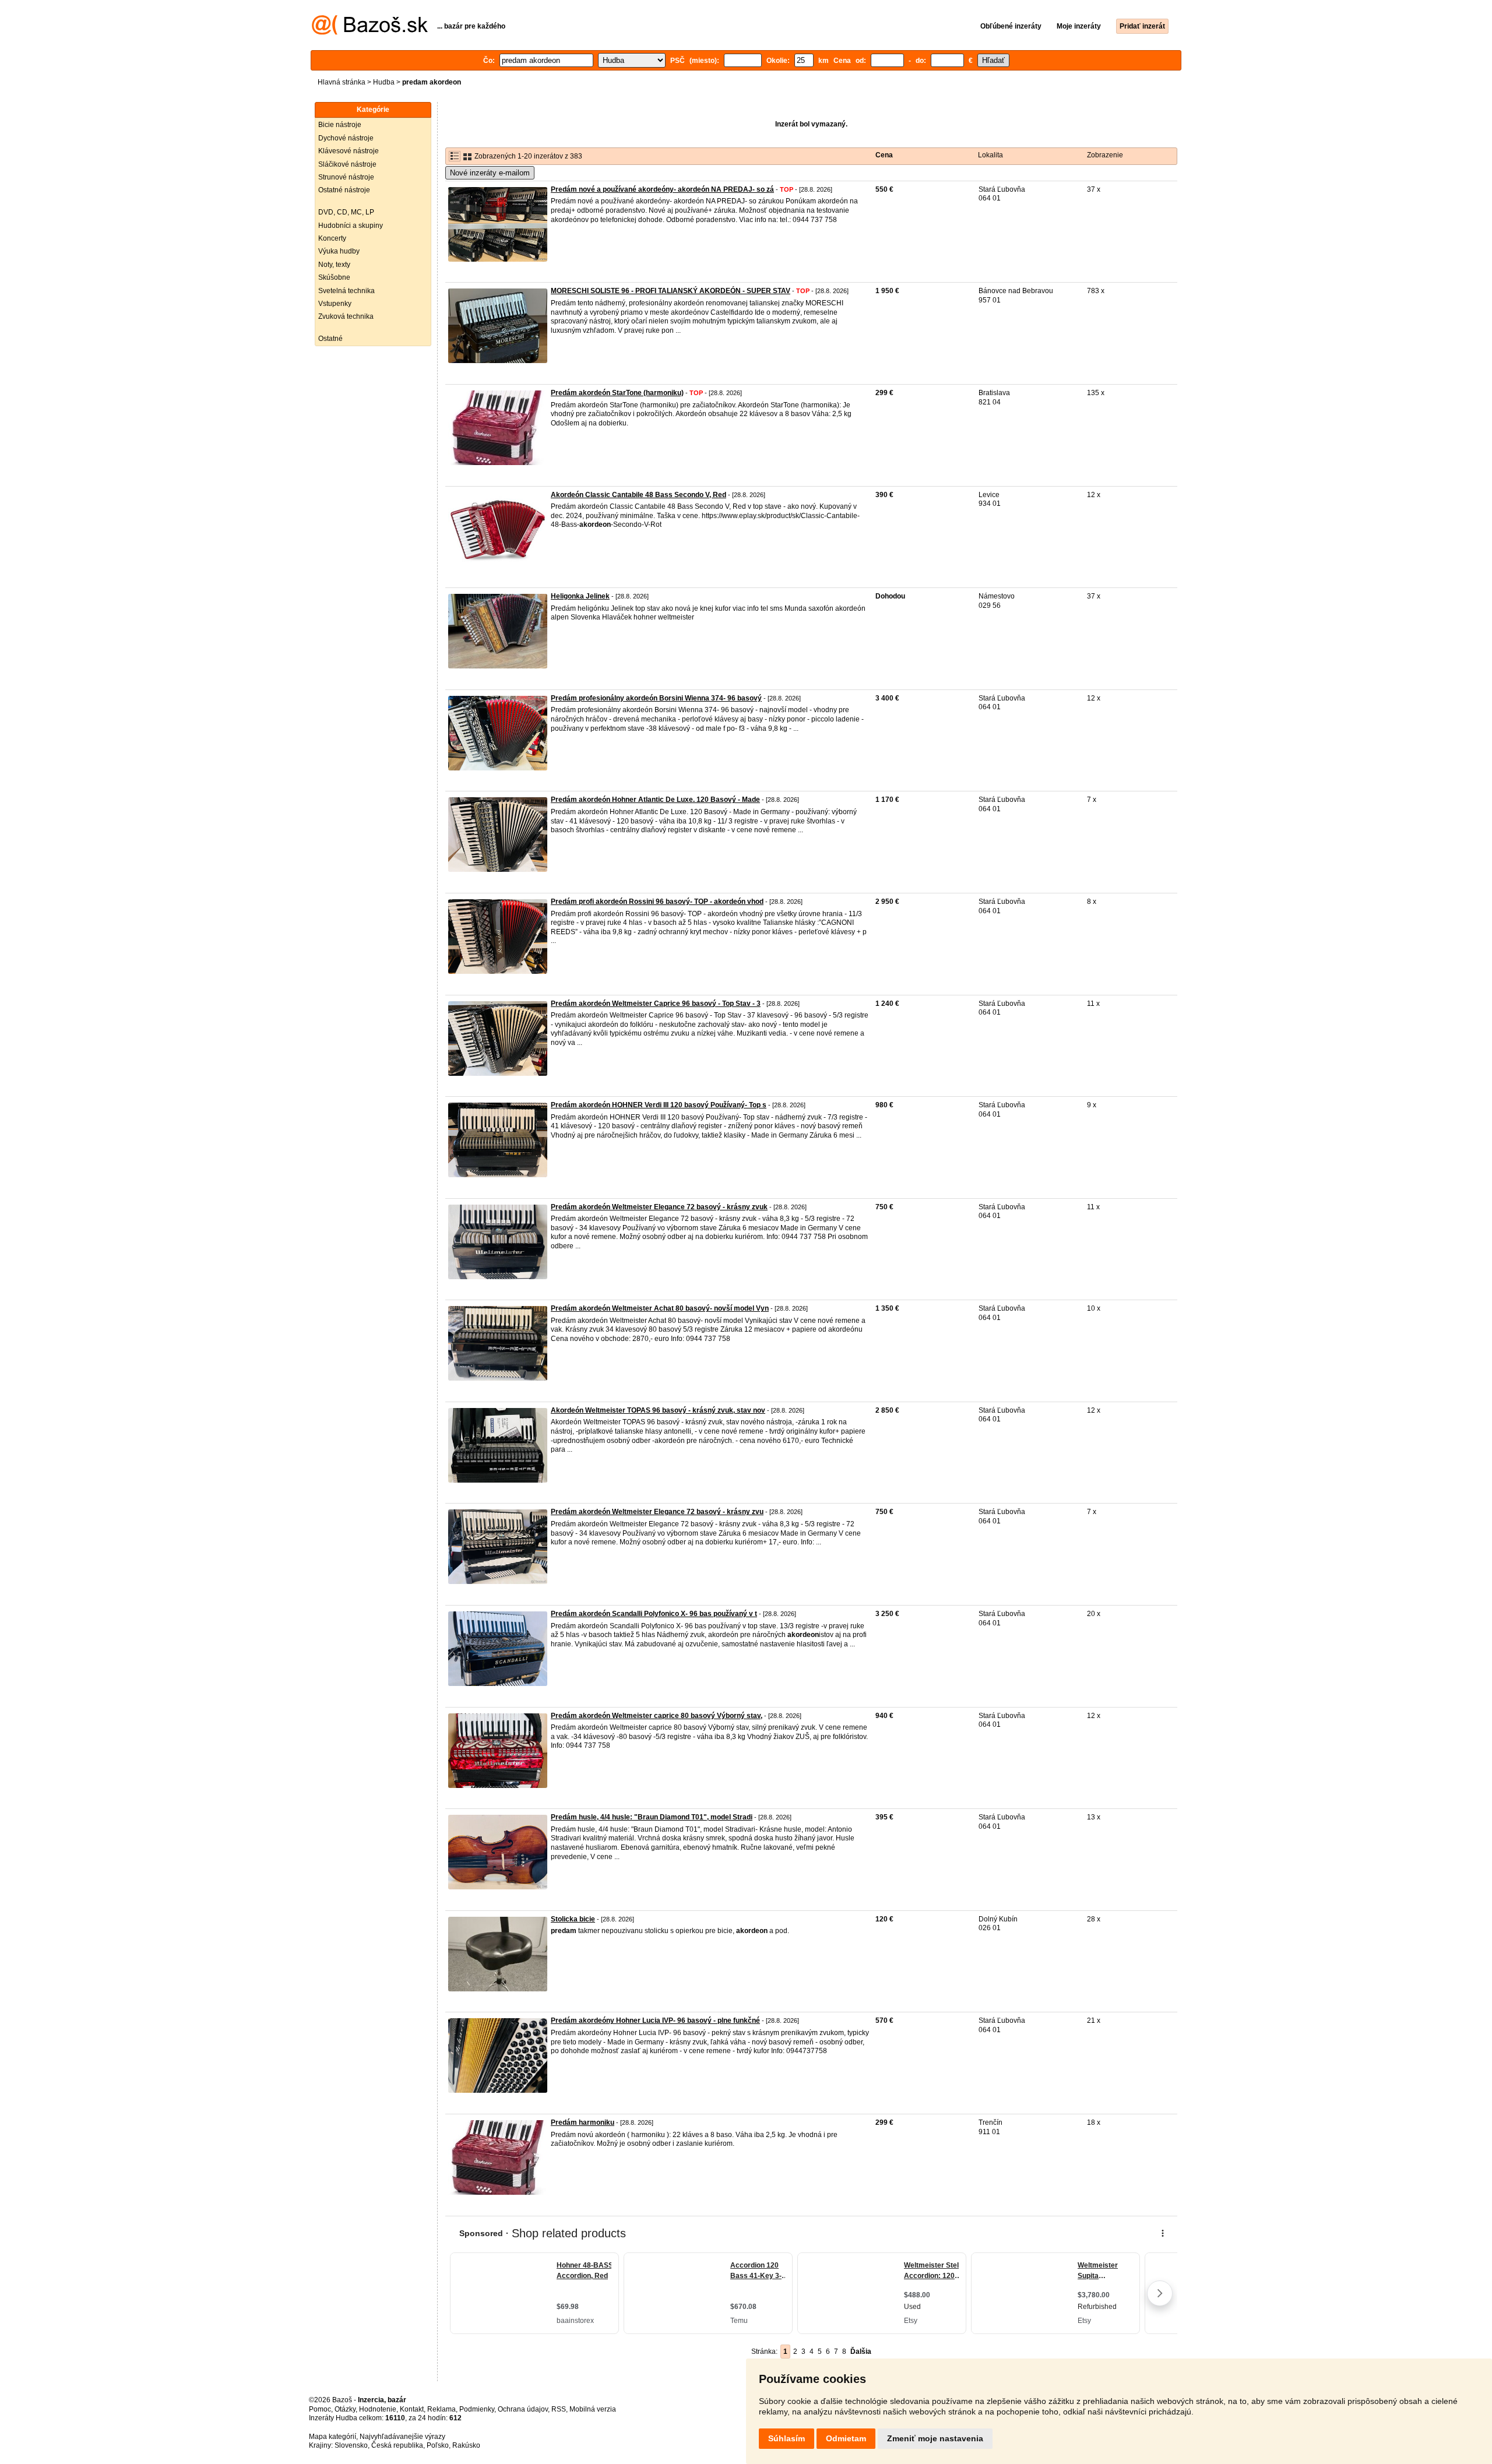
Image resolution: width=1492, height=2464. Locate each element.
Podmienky (477, 2409)
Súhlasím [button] (787, 2438)
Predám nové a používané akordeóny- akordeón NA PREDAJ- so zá (662, 189)
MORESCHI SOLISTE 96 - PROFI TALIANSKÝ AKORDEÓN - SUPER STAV (671, 291)
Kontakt (412, 2409)
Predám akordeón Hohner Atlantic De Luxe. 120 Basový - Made (655, 800)
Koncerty (332, 238)
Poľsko (438, 2445)
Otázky (345, 2409)
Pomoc (320, 2409)
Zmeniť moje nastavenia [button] (935, 2438)
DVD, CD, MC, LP (346, 212)
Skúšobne (334, 277)
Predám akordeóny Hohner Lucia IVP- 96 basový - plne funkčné (655, 2021)
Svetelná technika (346, 291)
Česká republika (397, 2445)
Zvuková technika (346, 316)
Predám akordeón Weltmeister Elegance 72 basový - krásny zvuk (659, 1207)
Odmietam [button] (846, 2438)
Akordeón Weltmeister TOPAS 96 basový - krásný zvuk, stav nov (658, 1410)
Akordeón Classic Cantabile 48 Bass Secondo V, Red (638, 495)
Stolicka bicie (573, 1919)
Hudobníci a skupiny (351, 226)
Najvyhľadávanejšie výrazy (402, 2437)
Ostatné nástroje (344, 190)
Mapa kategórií (332, 2437)
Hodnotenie (378, 2409)
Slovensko (351, 2445)
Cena (884, 155)
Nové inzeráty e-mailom (490, 173)
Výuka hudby (339, 251)
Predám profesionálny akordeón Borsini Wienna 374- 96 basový (656, 698)
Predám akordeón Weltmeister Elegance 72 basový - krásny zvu (657, 1512)
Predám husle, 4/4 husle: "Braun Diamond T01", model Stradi (652, 1817)
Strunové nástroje (346, 177)
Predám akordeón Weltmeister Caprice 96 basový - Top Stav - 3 (656, 1004)
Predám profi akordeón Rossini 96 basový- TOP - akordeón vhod (657, 902)
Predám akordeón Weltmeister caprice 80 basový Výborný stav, (657, 1716)
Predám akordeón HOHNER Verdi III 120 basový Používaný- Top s (659, 1105)
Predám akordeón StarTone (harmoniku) (617, 393)
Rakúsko (466, 2445)
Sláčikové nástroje (347, 164)
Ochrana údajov (523, 2409)
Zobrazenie (1105, 155)
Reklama (441, 2409)
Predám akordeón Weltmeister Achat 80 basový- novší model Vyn (660, 1308)
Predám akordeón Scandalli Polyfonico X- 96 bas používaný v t (654, 1614)
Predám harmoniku (583, 2122)
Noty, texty (334, 265)
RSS (559, 2409)
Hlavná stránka (342, 82)
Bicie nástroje (340, 125)
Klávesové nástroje (349, 151)
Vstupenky (335, 304)
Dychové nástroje (346, 138)
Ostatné (330, 339)
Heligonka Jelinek (580, 596)
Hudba (384, 82)
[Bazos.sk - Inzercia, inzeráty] (370, 33)
